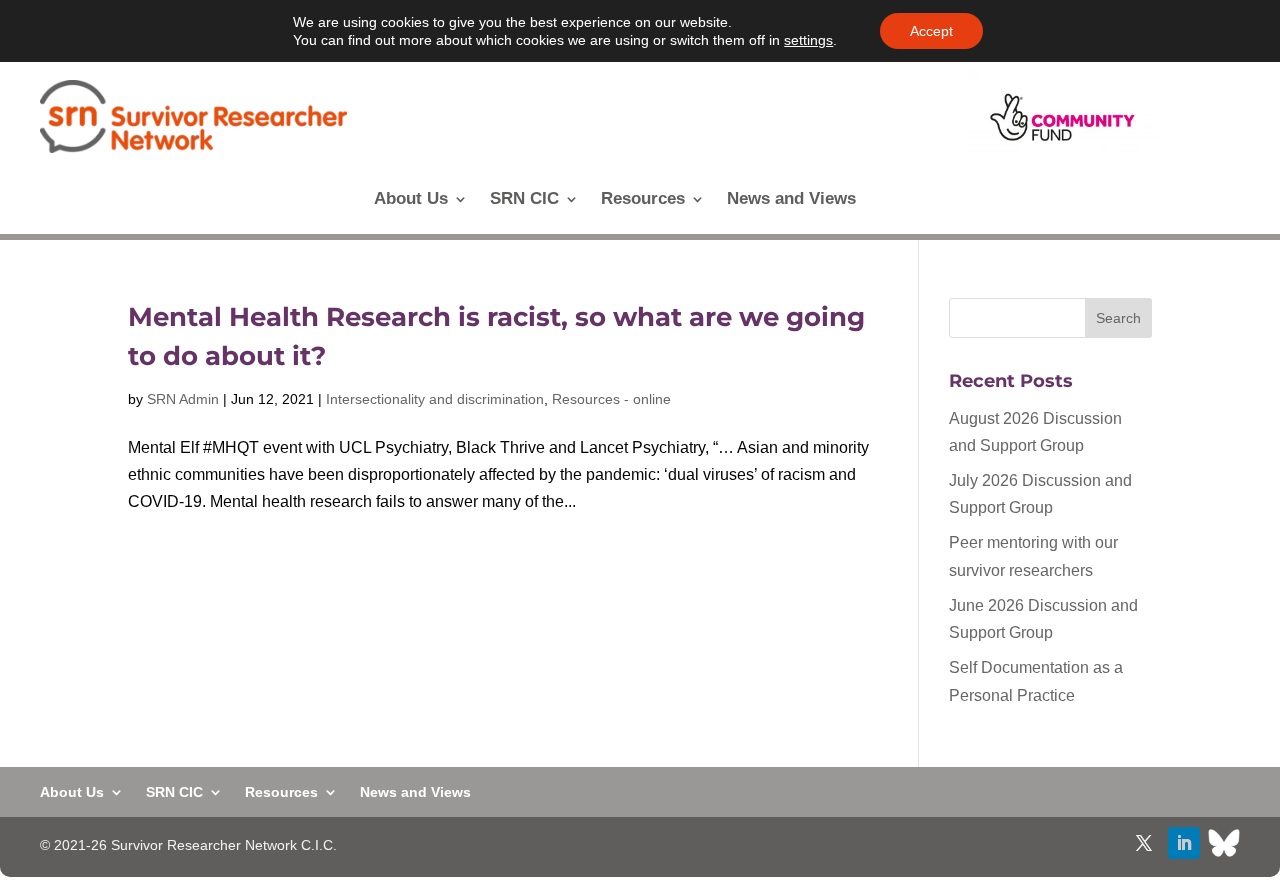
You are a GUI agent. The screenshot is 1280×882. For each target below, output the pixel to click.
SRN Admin (183, 399)
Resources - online (611, 399)
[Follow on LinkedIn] (1184, 843)
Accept (931, 31)
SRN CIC (524, 200)
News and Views (791, 200)
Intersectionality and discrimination (435, 399)
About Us (411, 200)
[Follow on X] (1144, 843)
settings (808, 40)
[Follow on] (1224, 843)
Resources (643, 200)
